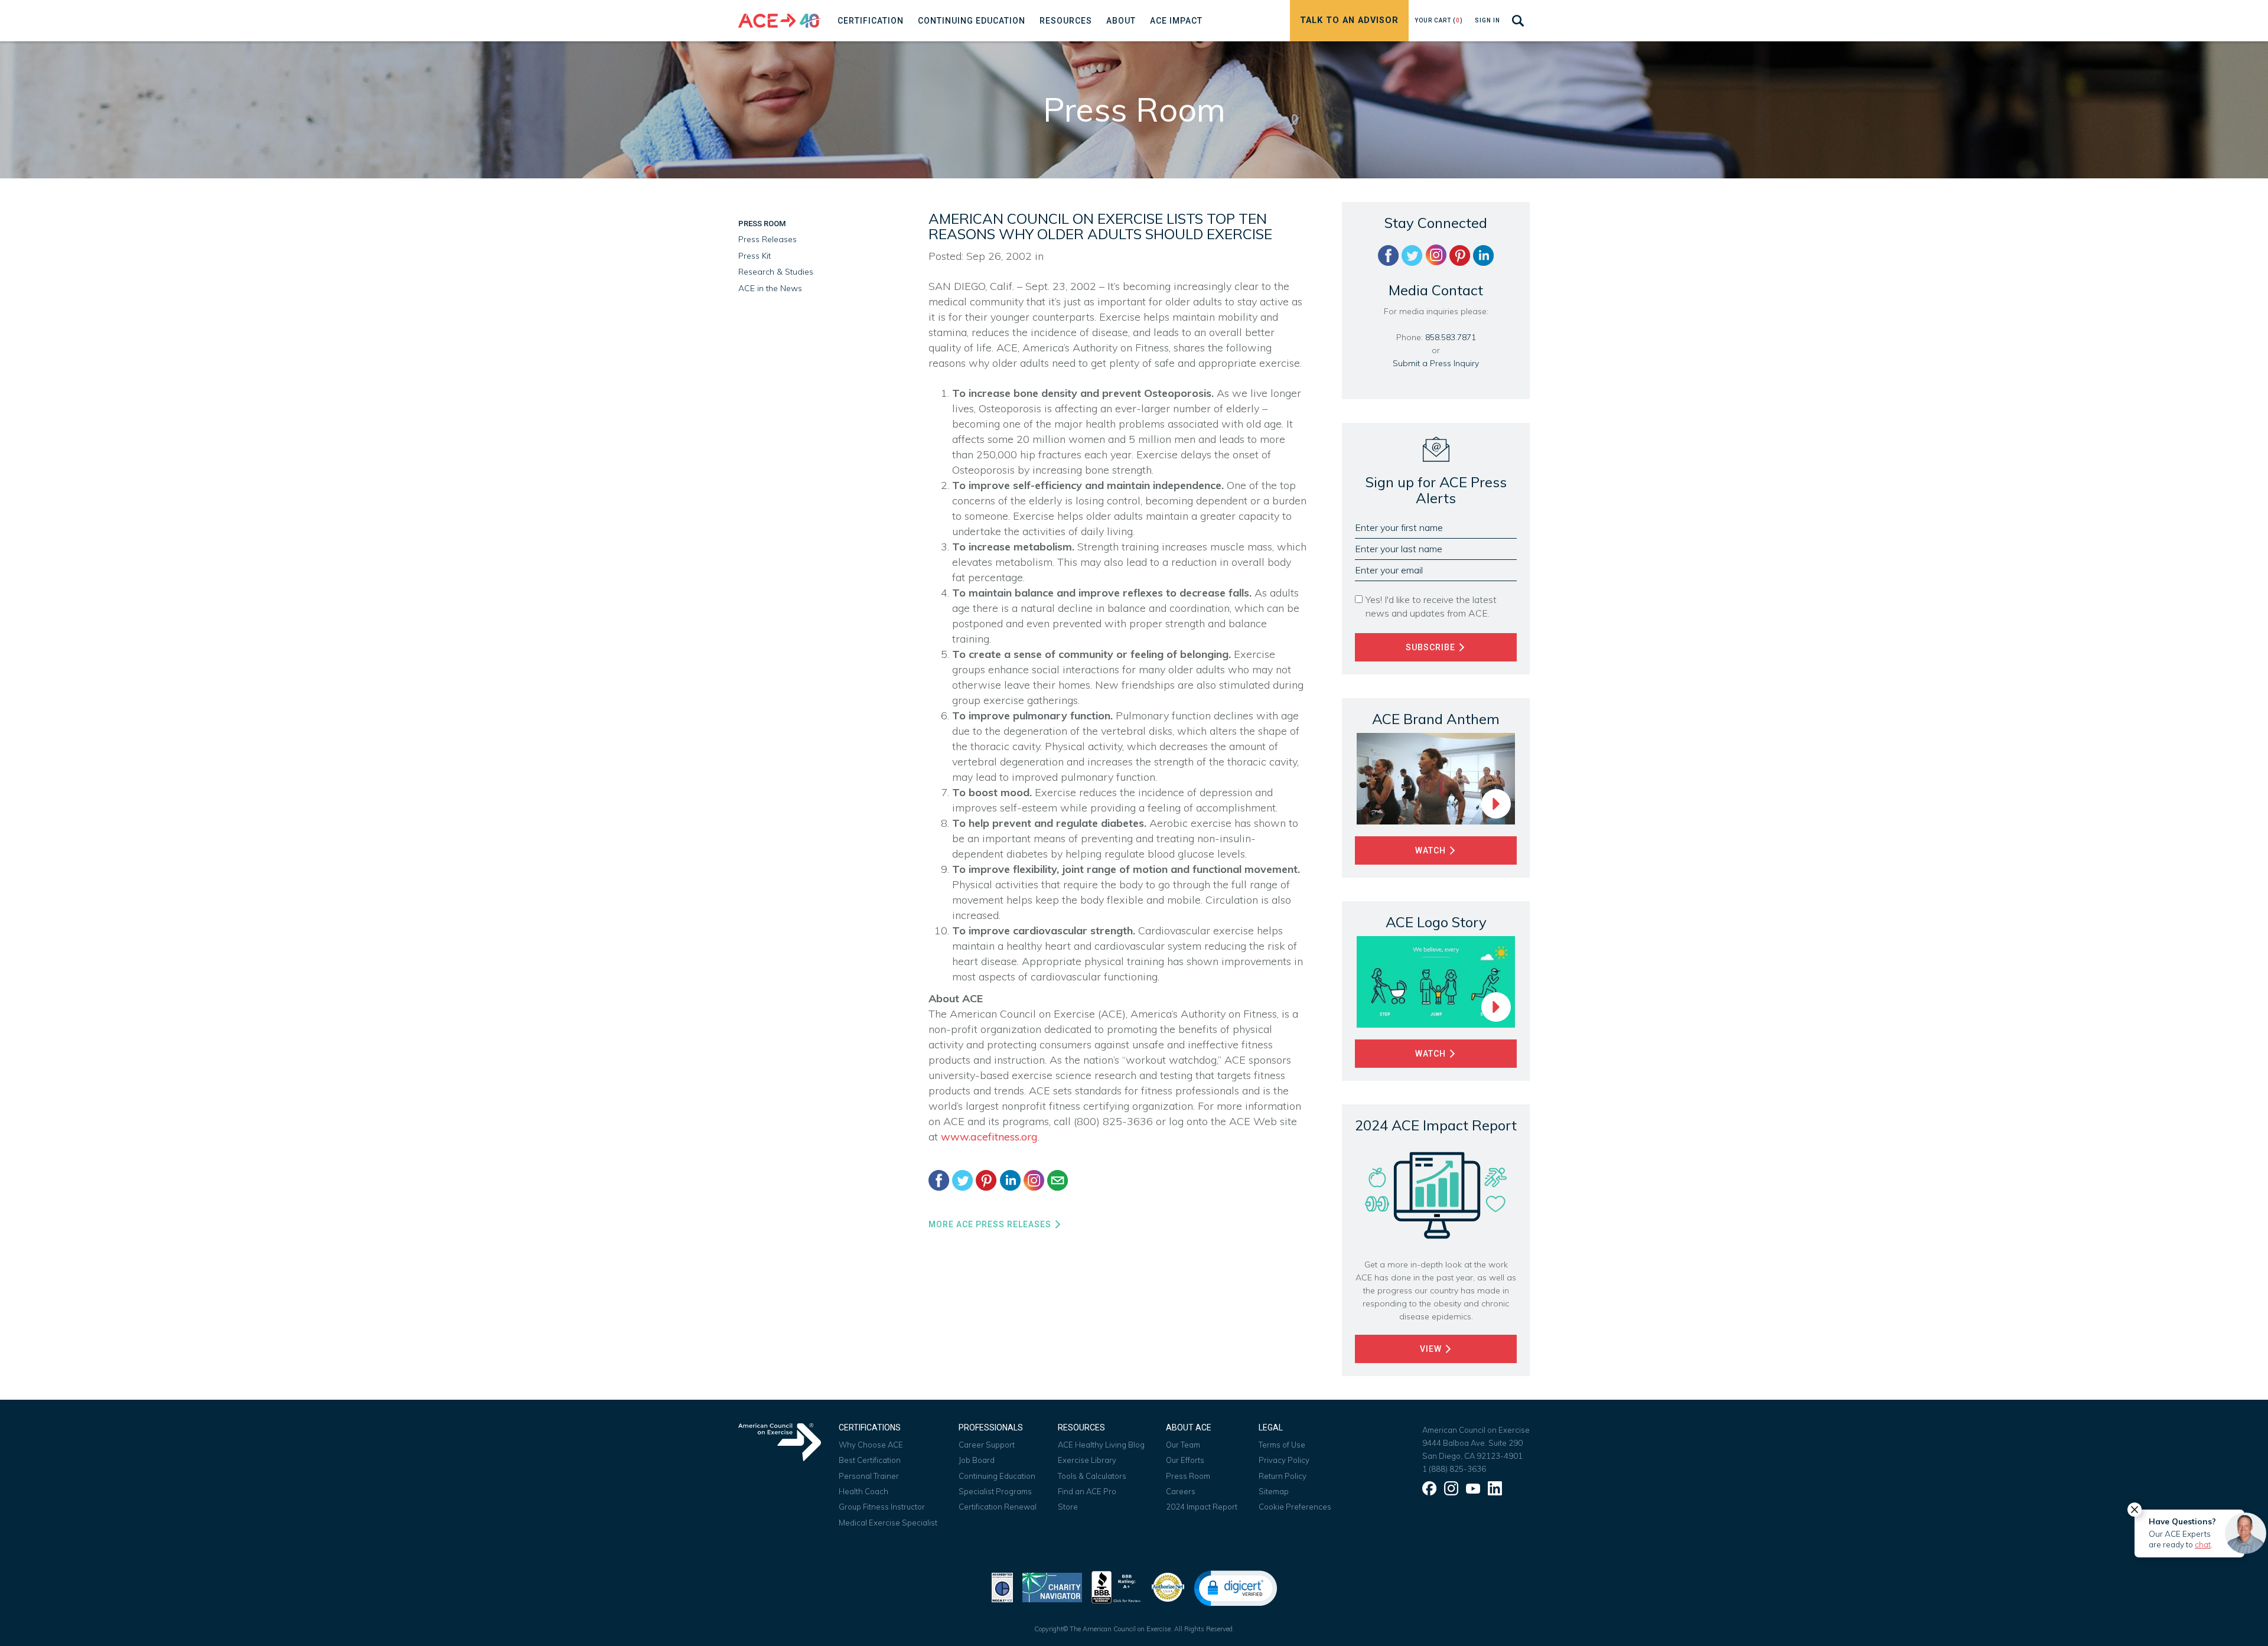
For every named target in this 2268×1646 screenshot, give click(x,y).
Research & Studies (776, 272)
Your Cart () (1439, 20)
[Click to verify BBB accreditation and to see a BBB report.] (1116, 1586)
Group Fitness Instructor (882, 1507)
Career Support (987, 1445)
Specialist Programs (995, 1491)
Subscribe (1432, 647)
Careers (1181, 1491)
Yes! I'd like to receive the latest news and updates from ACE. (1431, 606)
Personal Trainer (869, 1476)
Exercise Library (1087, 1460)
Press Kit (755, 256)
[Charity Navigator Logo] (1052, 1586)
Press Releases (768, 239)
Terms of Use (1282, 1445)
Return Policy (1283, 1476)
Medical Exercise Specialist (888, 1523)
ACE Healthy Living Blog (1101, 1445)
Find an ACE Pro (1087, 1491)
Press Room (762, 224)
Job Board (977, 1460)
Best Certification (870, 1460)
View (1432, 1349)
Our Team (1183, 1445)
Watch (1432, 850)
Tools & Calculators (1092, 1476)
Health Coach (863, 1491)
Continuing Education (997, 1476)
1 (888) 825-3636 (1454, 1469)
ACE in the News (770, 288)
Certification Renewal (998, 1507)
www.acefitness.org (989, 1137)
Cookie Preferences (1295, 1507)
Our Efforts (1185, 1460)
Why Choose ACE (871, 1445)
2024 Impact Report (1202, 1507)
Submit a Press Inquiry (1436, 363)
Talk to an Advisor (1349, 20)
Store (1068, 1507)
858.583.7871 (1451, 337)
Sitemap (1274, 1491)
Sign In (1487, 20)
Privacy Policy (1284, 1460)
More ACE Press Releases (991, 1224)
